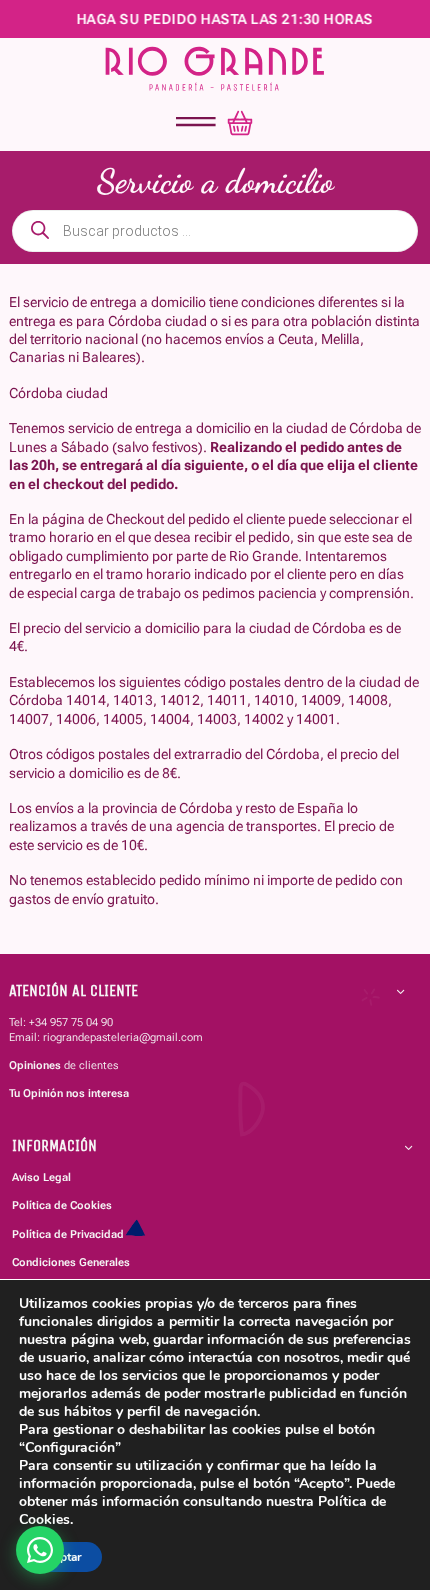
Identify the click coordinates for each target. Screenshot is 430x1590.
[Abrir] (196, 123)
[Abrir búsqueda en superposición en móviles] (215, 231)
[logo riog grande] (215, 68)
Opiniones (35, 1065)
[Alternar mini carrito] (240, 123)
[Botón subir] (378, 1456)
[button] (206, 990)
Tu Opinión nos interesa (69, 1093)
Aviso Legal (41, 1177)
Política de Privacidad (68, 1234)
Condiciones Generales (71, 1262)
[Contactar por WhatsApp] (40, 1550)
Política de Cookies (62, 1205)
